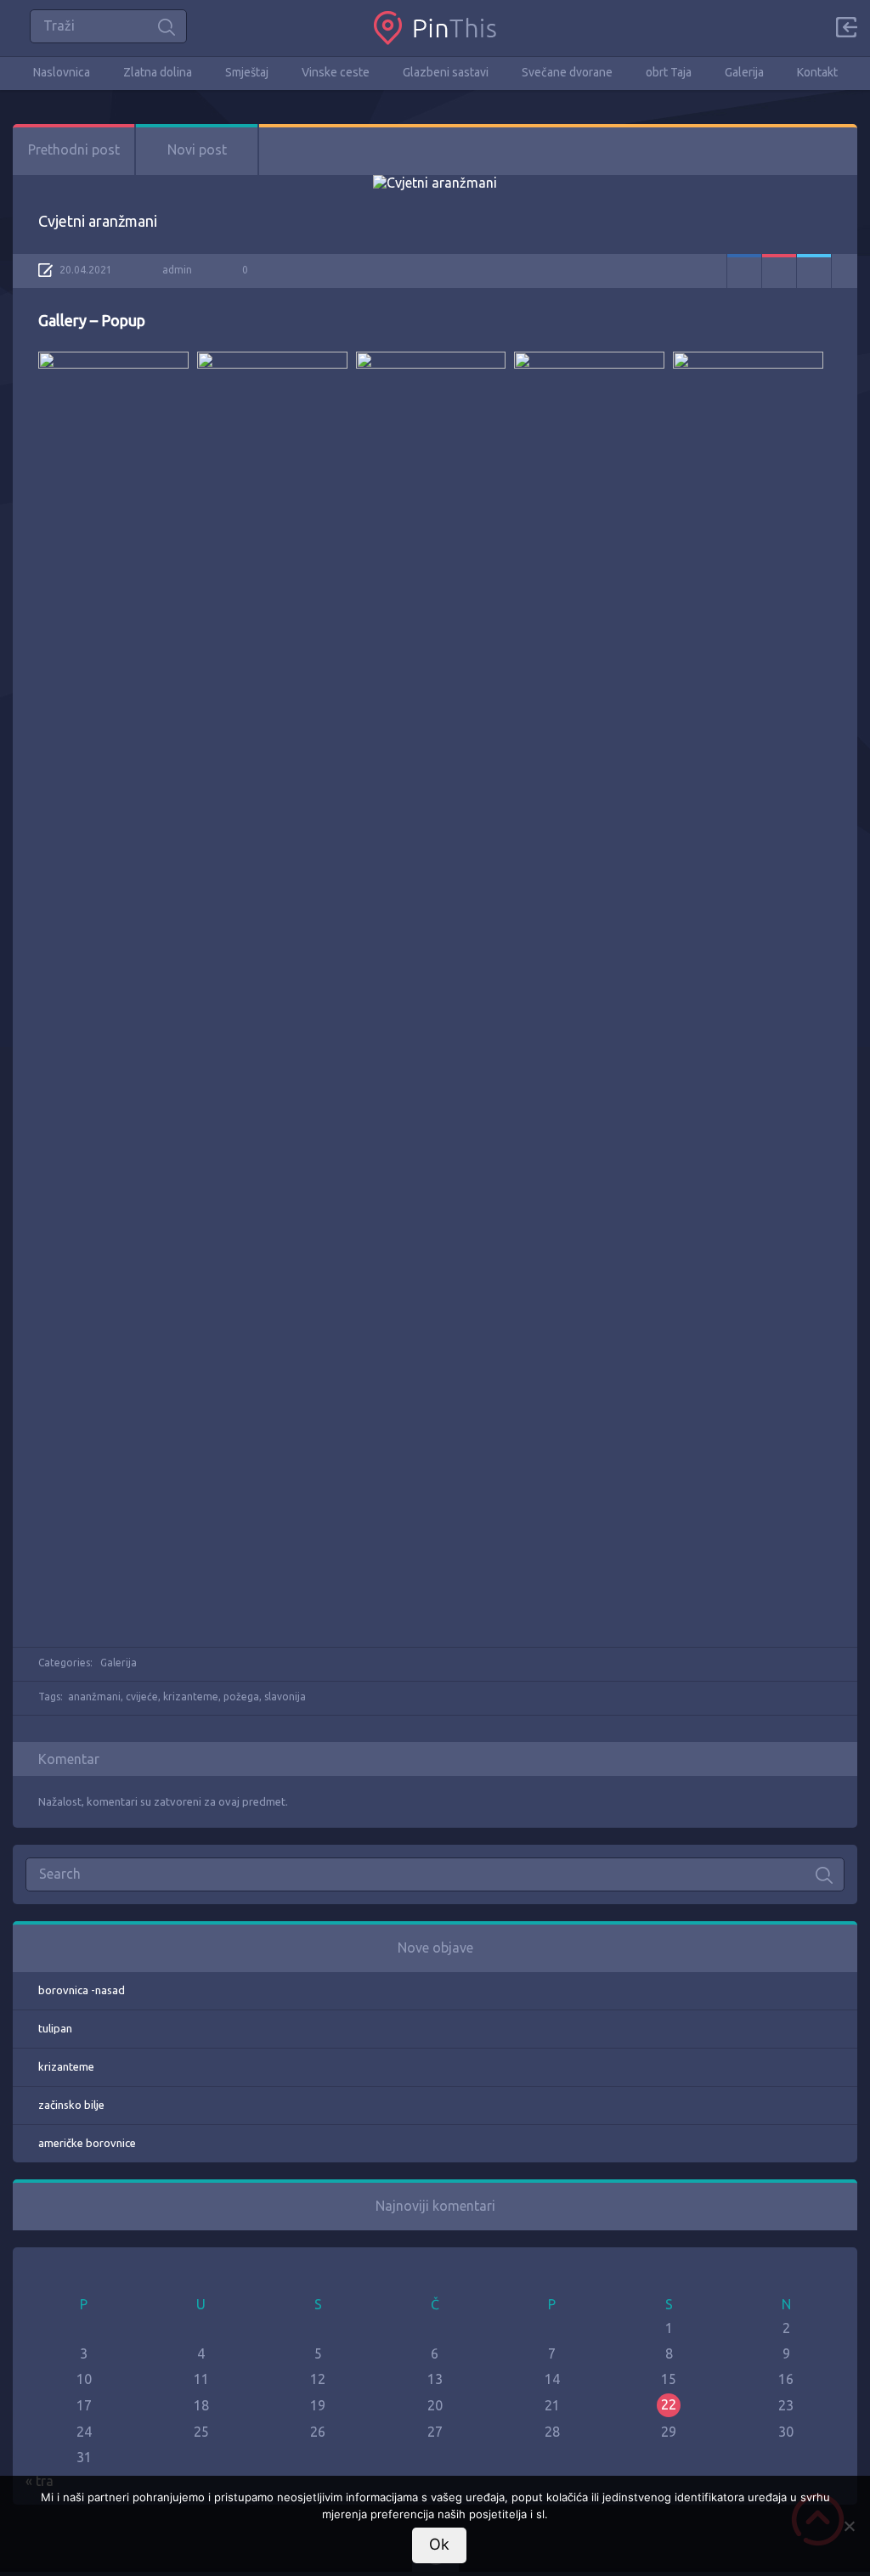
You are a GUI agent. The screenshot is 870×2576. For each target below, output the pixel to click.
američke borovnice (87, 2143)
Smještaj (247, 72)
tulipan (55, 2028)
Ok (439, 2544)
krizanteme (191, 1697)
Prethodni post (74, 149)
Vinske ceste (336, 72)
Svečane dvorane (567, 72)
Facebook (744, 271)
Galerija (744, 72)
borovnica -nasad (82, 1990)
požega (241, 1697)
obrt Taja (669, 72)
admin (177, 270)
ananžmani (94, 1697)
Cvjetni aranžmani (98, 221)
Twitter (814, 271)
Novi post (197, 149)
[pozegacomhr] (435, 28)
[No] (849, 2526)
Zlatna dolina (158, 72)
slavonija (285, 1697)
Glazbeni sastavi (446, 72)
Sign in (846, 27)
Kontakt (817, 72)
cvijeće (142, 1697)
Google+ (779, 271)
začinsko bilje (71, 2105)
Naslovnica (62, 72)
